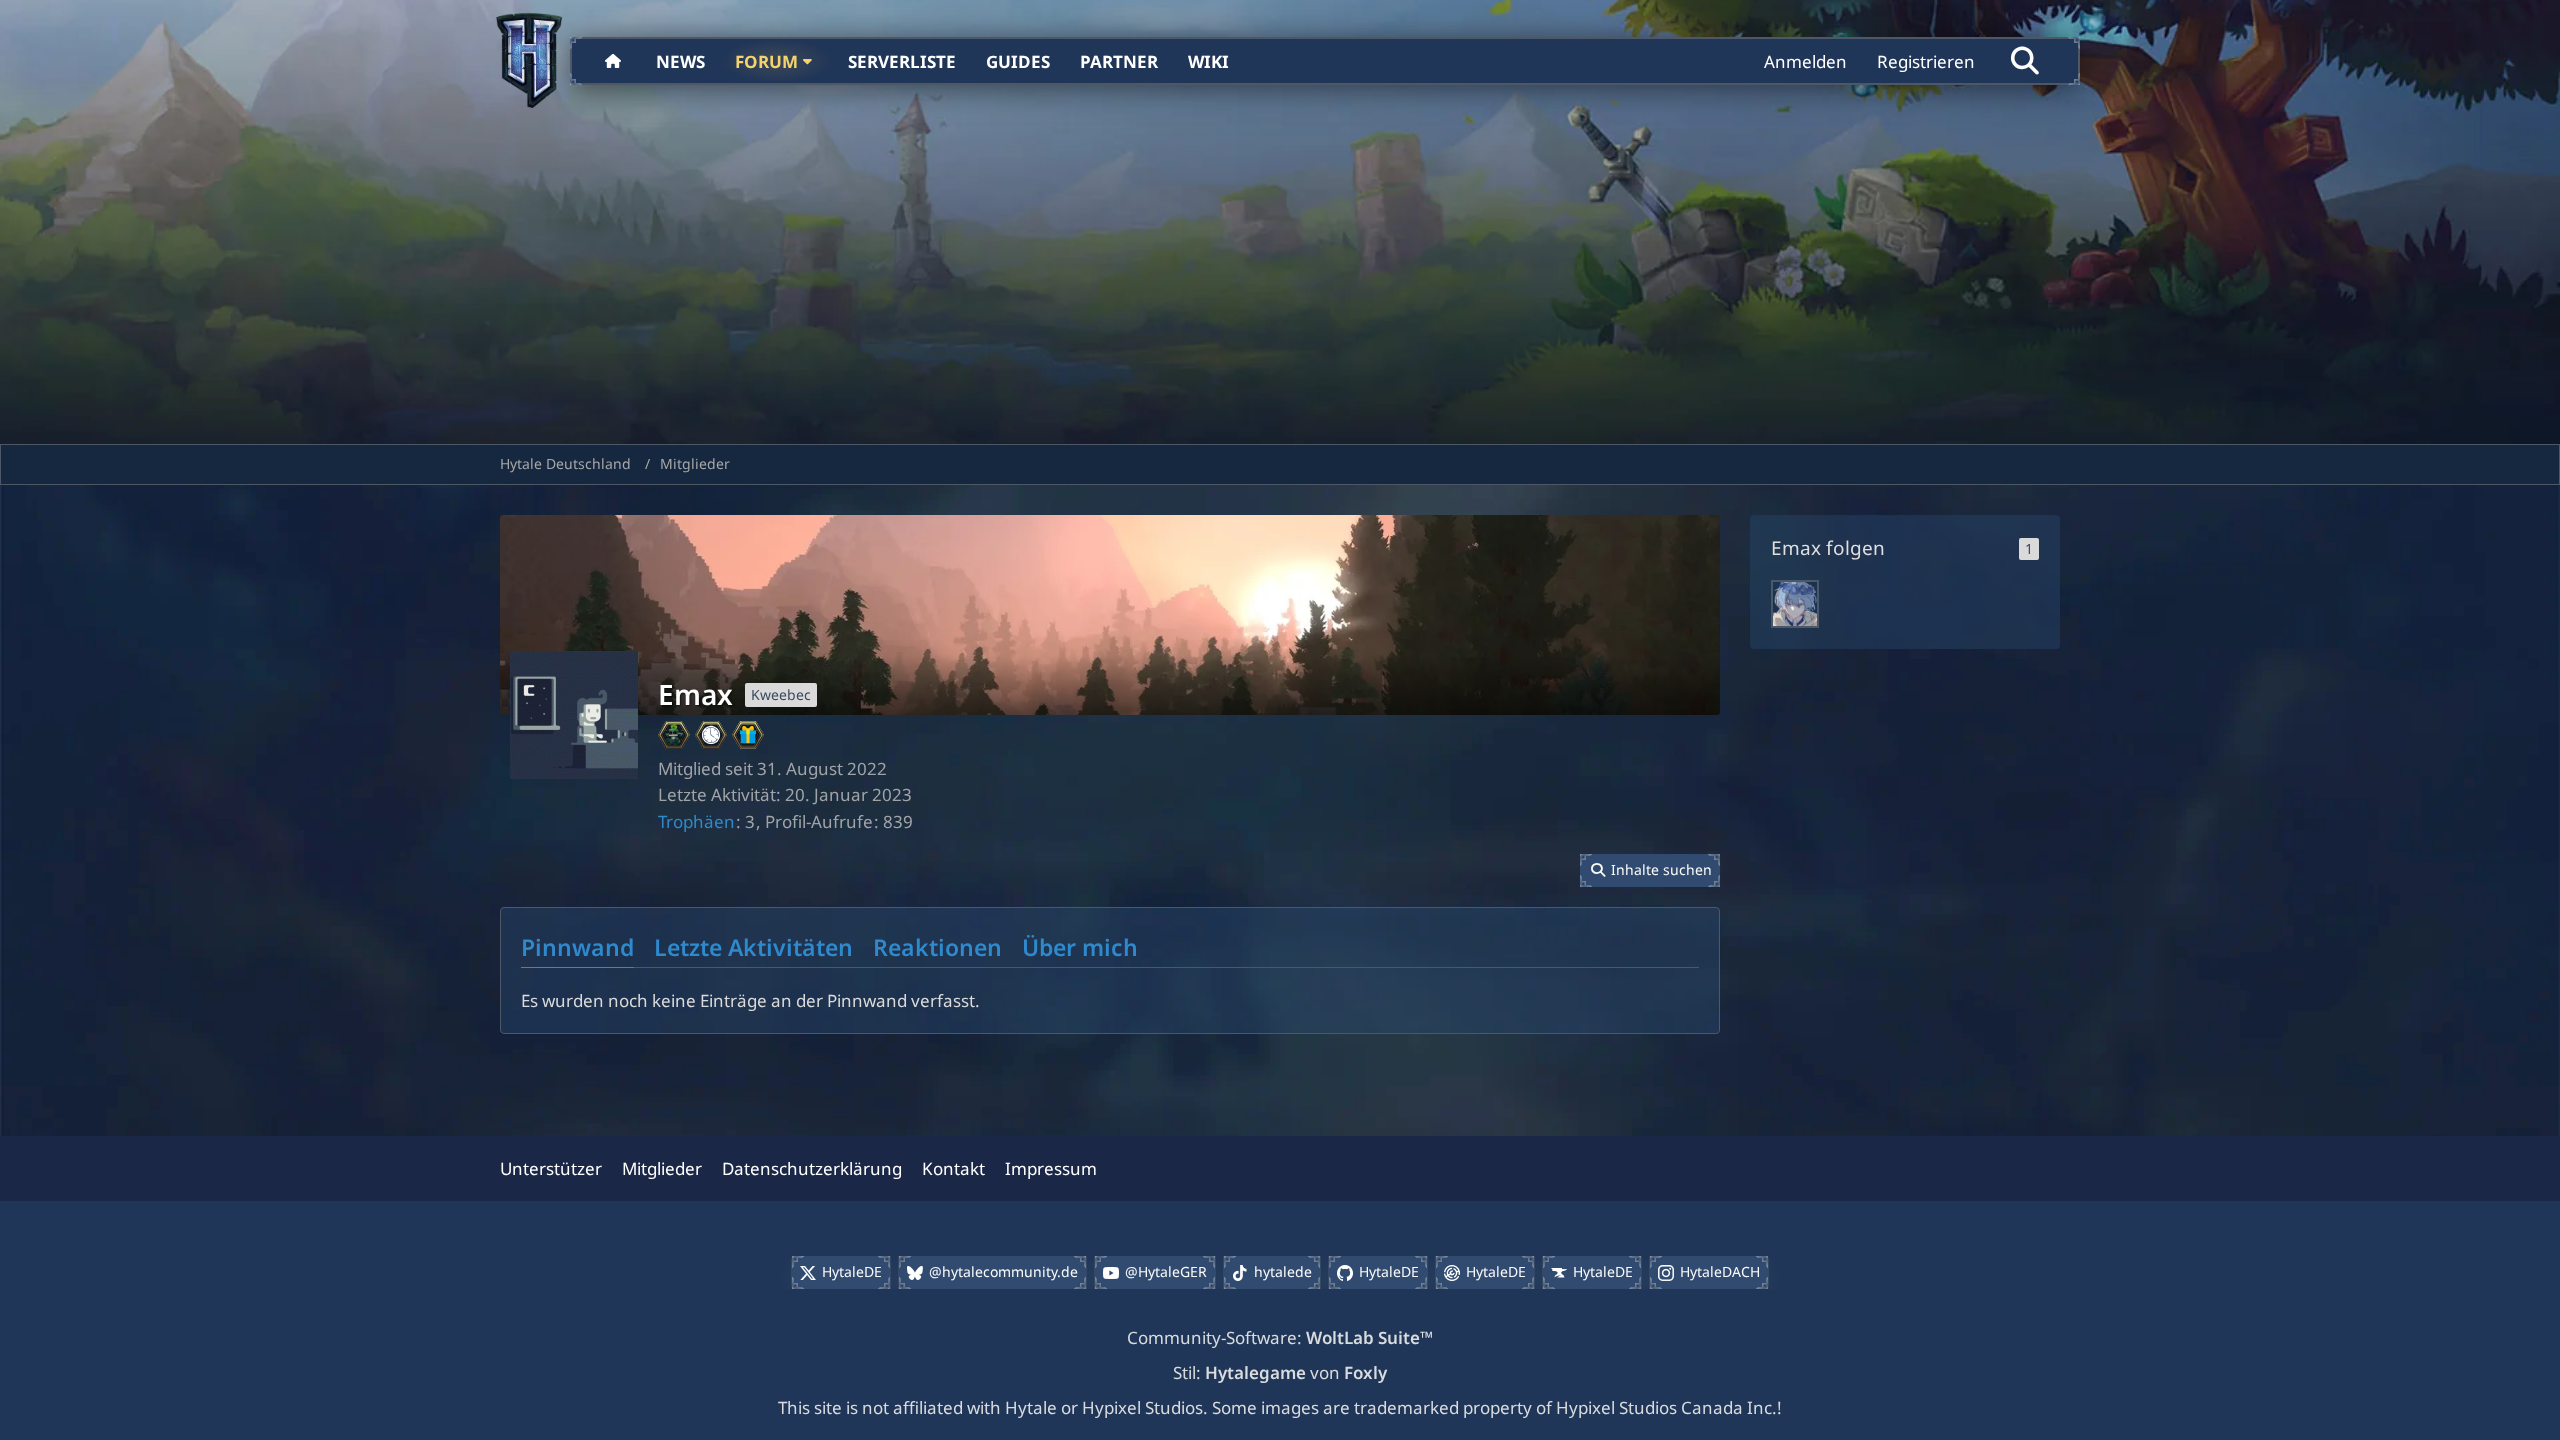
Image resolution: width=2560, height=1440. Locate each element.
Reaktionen (937, 947)
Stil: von (1280, 1372)
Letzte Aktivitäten (753, 947)
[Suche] (2025, 61)
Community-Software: (1280, 1337)
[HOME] (615, 61)
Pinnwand (577, 947)
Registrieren (1926, 61)
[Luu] (1795, 604)
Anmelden (1805, 61)
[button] (1650, 870)
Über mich (1080, 947)
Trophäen (696, 821)
